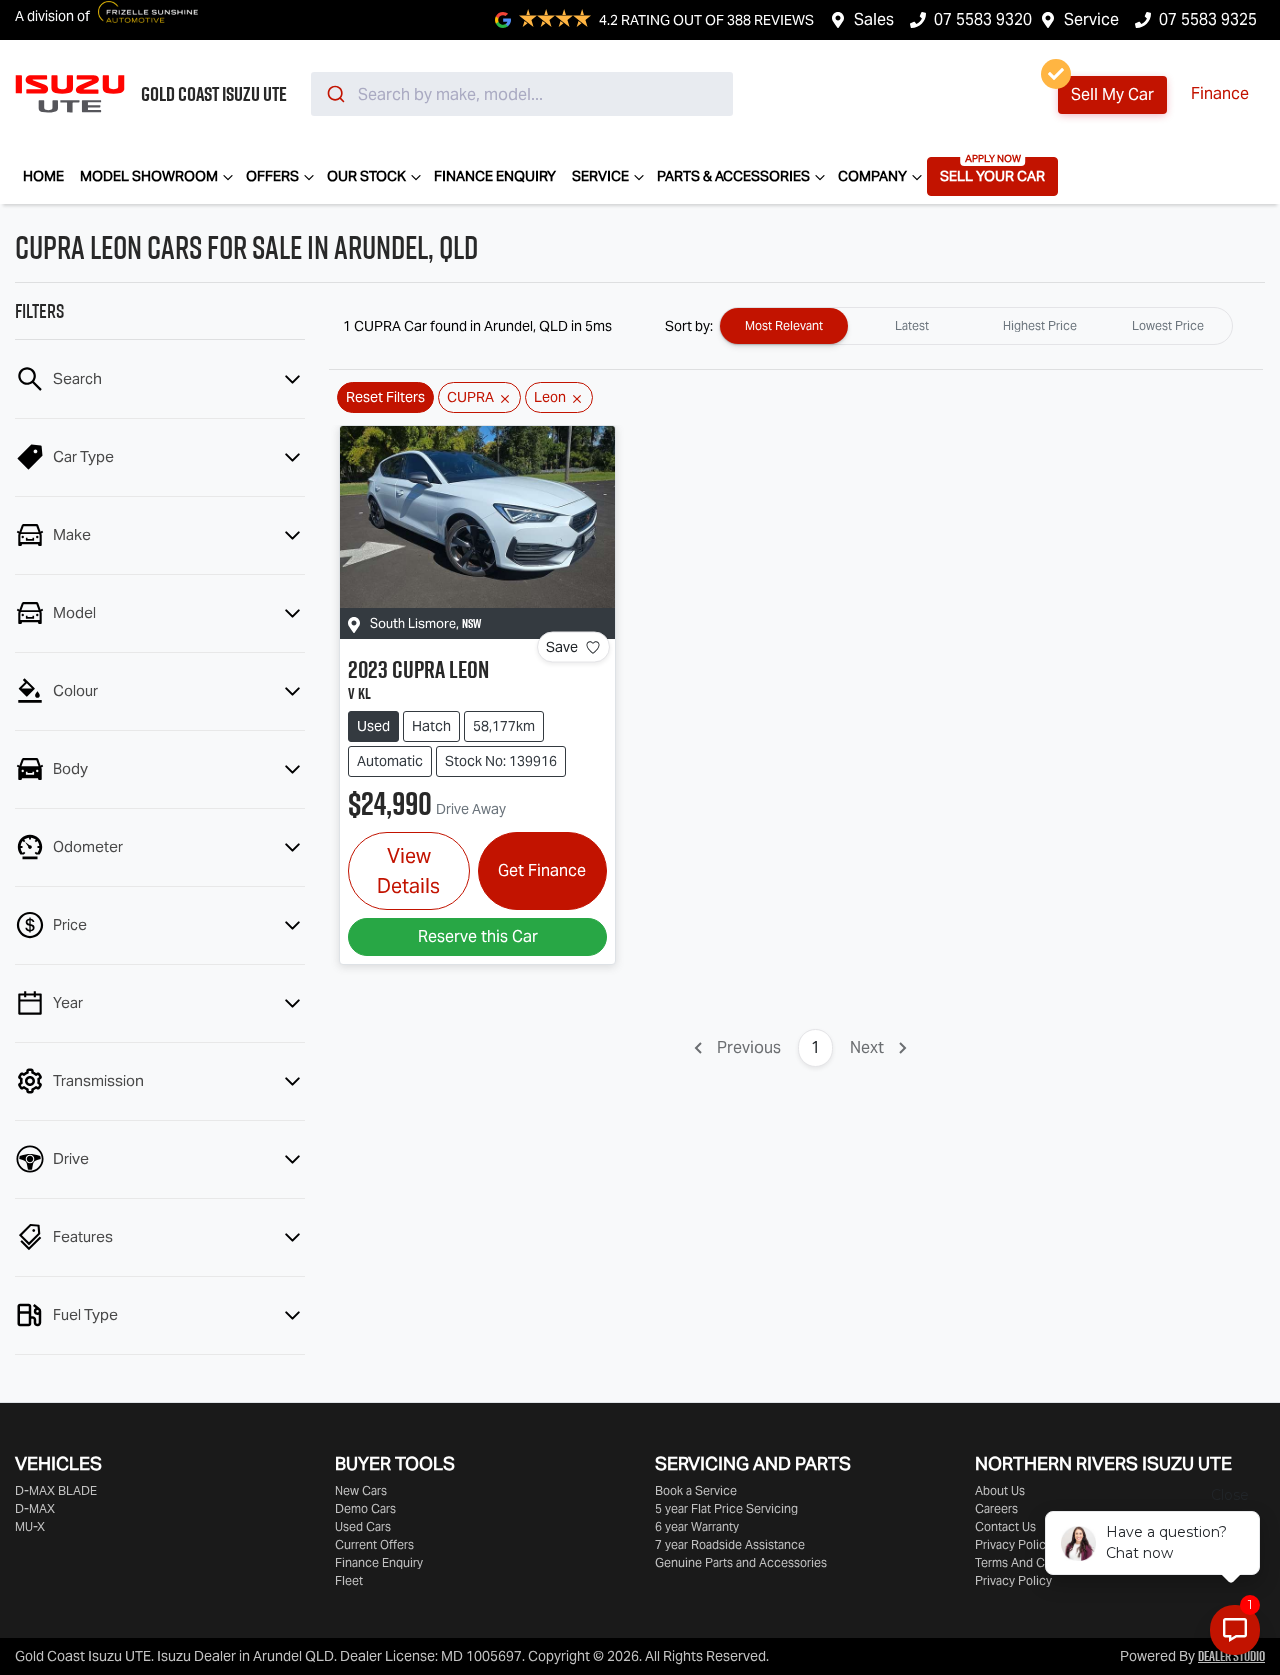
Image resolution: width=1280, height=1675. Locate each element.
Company (872, 176)
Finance (1220, 93)
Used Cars (363, 1526)
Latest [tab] (912, 325)
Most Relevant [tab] (784, 325)
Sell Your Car (992, 176)
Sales (874, 19)
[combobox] (522, 94)
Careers (996, 1508)
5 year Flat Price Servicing (726, 1508)
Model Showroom (149, 176)
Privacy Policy (1013, 1544)
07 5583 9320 (983, 19)
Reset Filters (385, 397)
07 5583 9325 (1208, 19)
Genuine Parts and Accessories (741, 1562)
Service (1091, 19)
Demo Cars (365, 1508)
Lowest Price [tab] (1168, 325)
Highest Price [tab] (1040, 325)
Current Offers (374, 1544)
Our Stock (366, 176)
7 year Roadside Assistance (730, 1544)
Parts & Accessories (733, 176)
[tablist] (976, 326)
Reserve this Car (478, 936)
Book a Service (696, 1490)
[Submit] (334, 94)
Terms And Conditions (1035, 1562)
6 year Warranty (697, 1526)
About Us (1000, 1490)
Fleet (349, 1580)
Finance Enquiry (495, 176)
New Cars (361, 1490)
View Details (408, 871)
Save (562, 647)
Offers (272, 176)
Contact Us (1005, 1526)
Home (43, 176)
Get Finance (542, 870)
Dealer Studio (1231, 1656)
